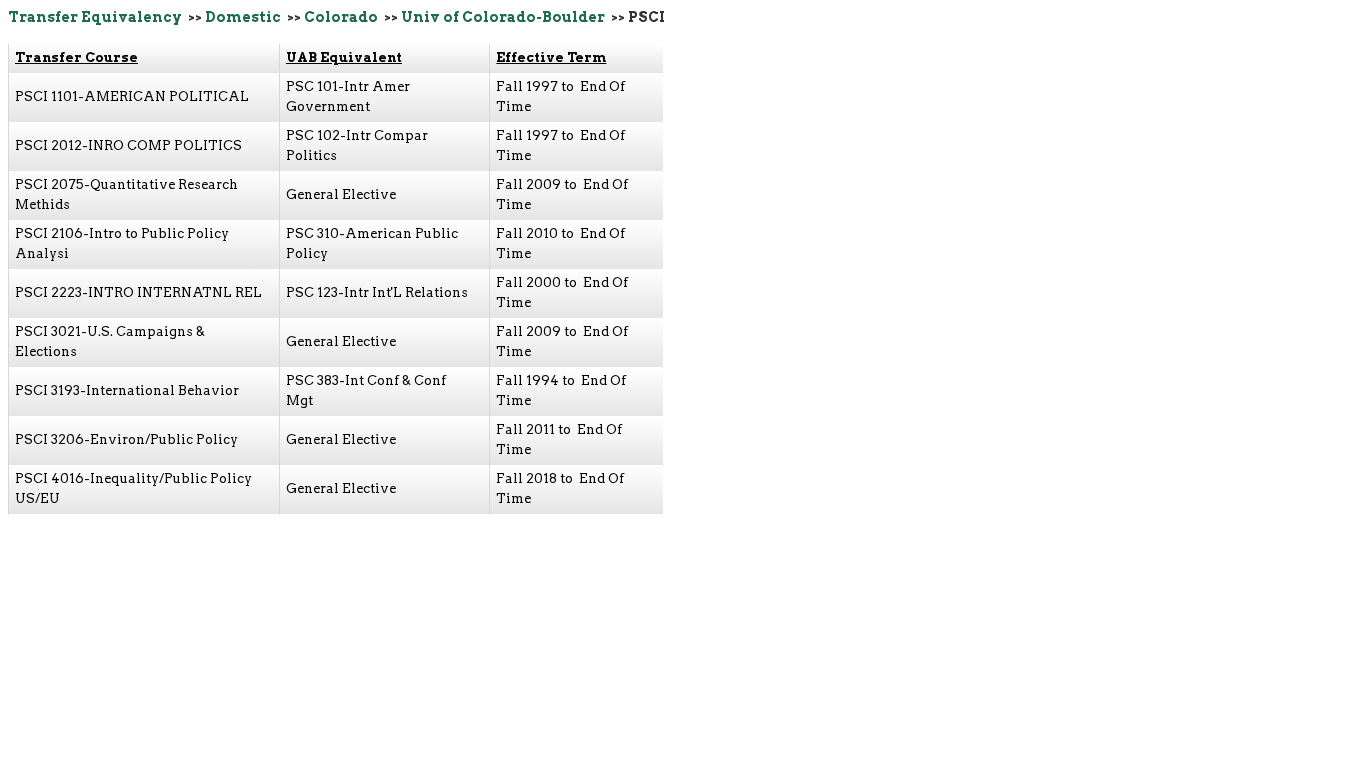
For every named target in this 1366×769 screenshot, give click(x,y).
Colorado (341, 17)
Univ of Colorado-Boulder (503, 17)
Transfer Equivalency (95, 17)
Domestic (243, 17)
